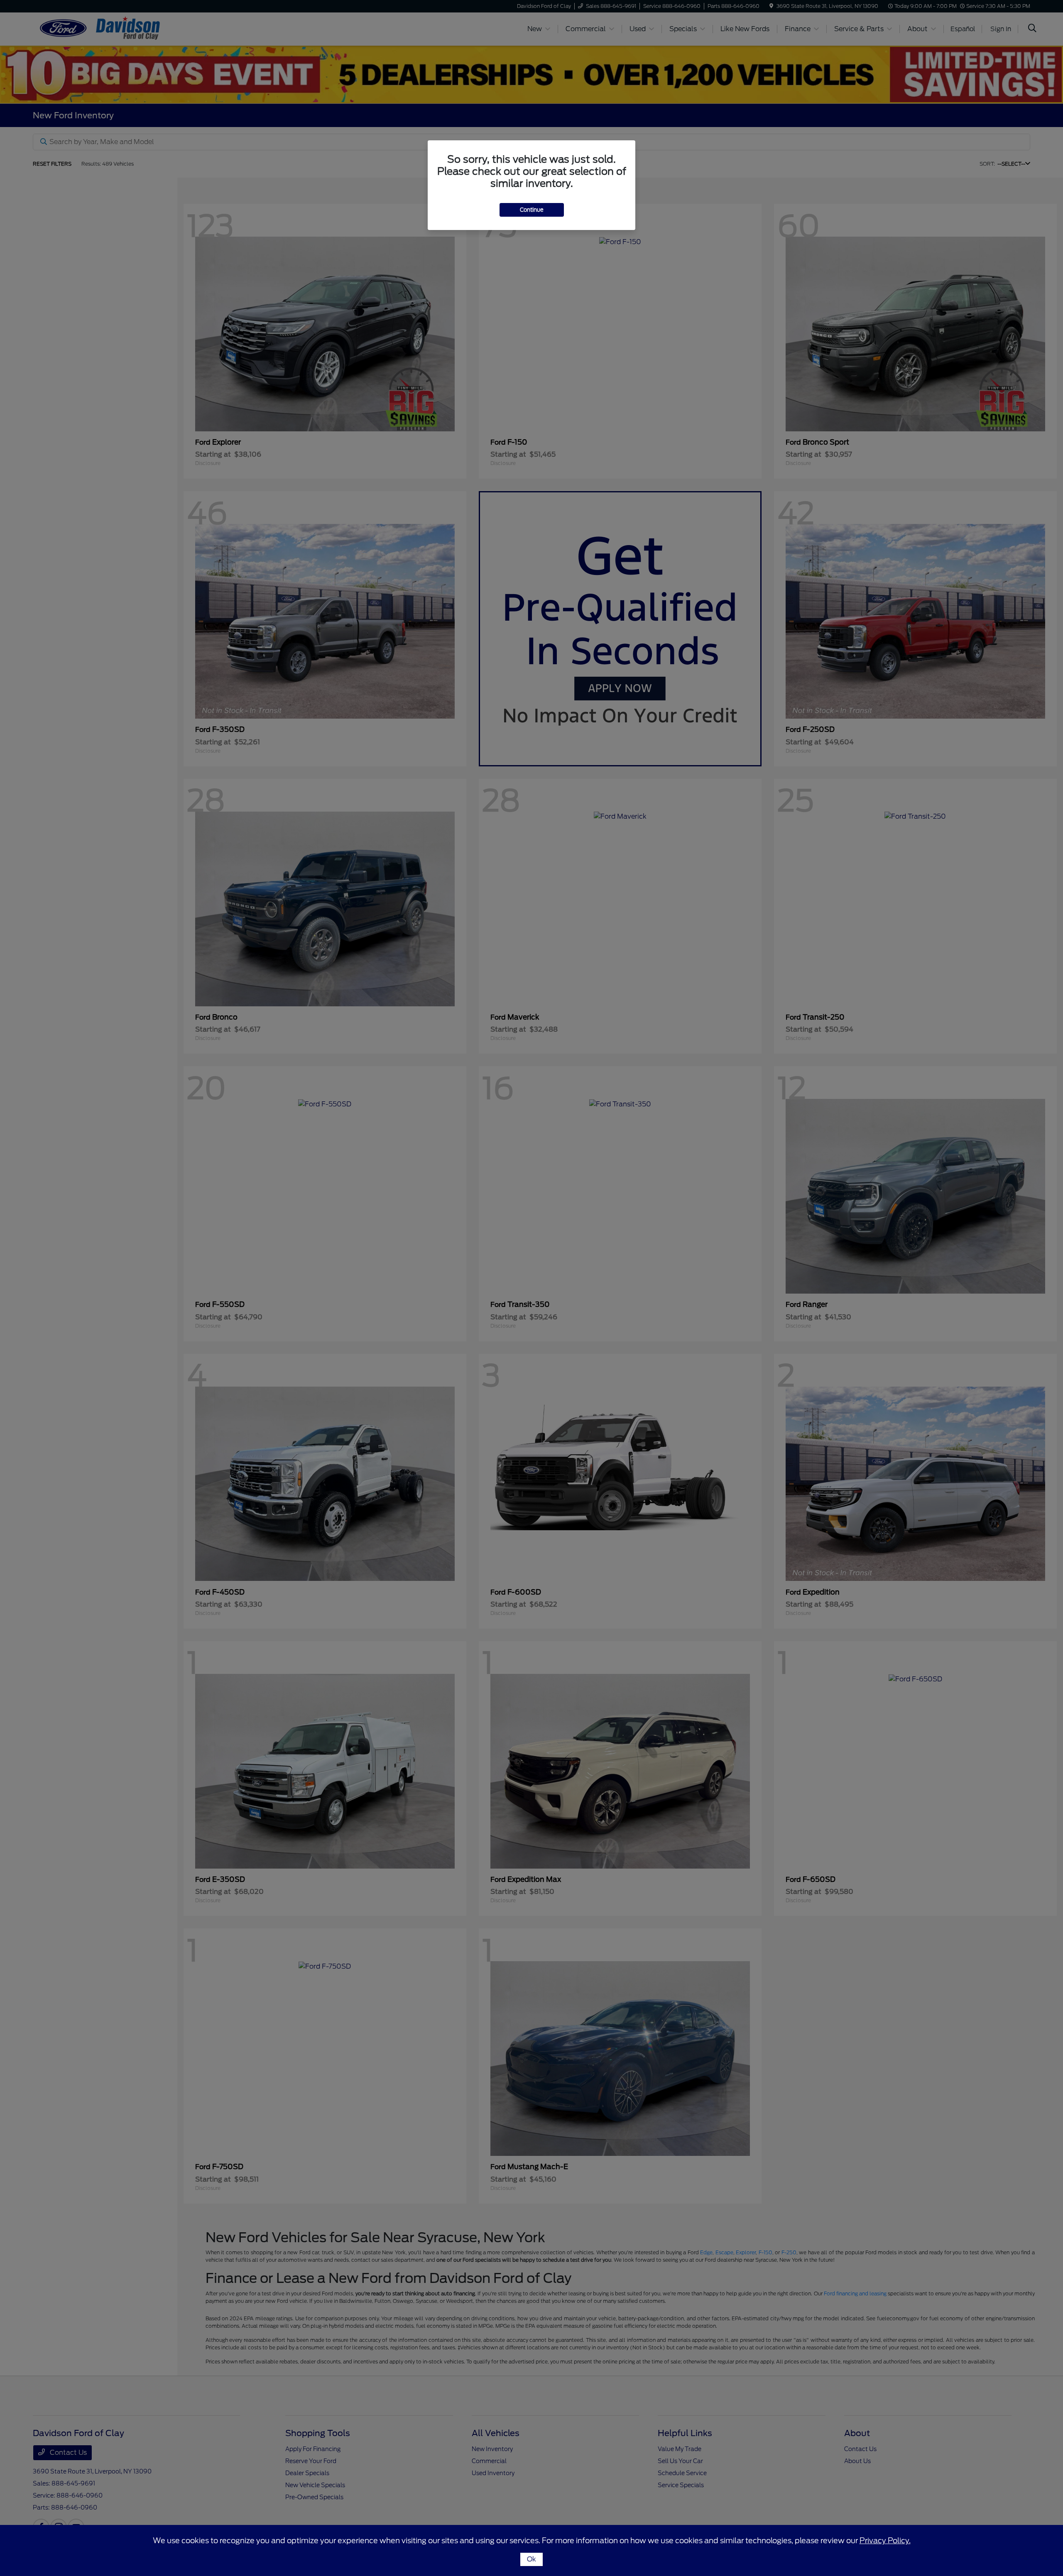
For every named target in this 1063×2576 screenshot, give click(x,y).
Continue (532, 210)
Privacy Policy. (885, 2541)
